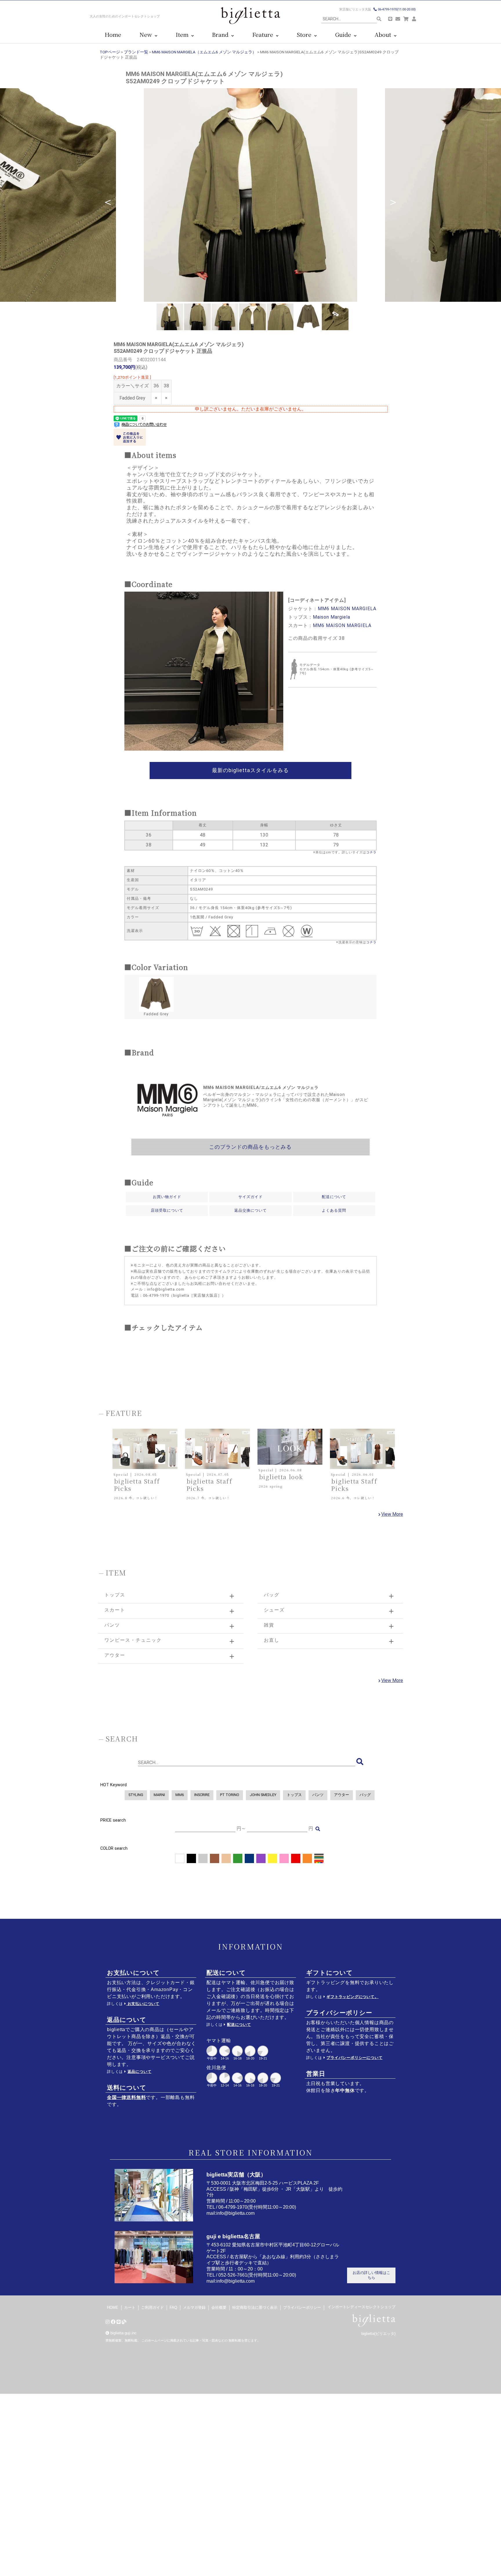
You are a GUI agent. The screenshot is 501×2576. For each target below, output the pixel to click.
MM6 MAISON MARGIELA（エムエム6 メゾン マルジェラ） (204, 52)
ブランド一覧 (136, 52)
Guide (345, 35)
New (147, 35)
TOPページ (110, 52)
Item (184, 35)
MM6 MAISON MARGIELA (347, 609)
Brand (222, 35)
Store (305, 35)
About (384, 35)
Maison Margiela (332, 617)
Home (113, 35)
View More (392, 1514)
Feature (264, 35)
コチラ (371, 852)
